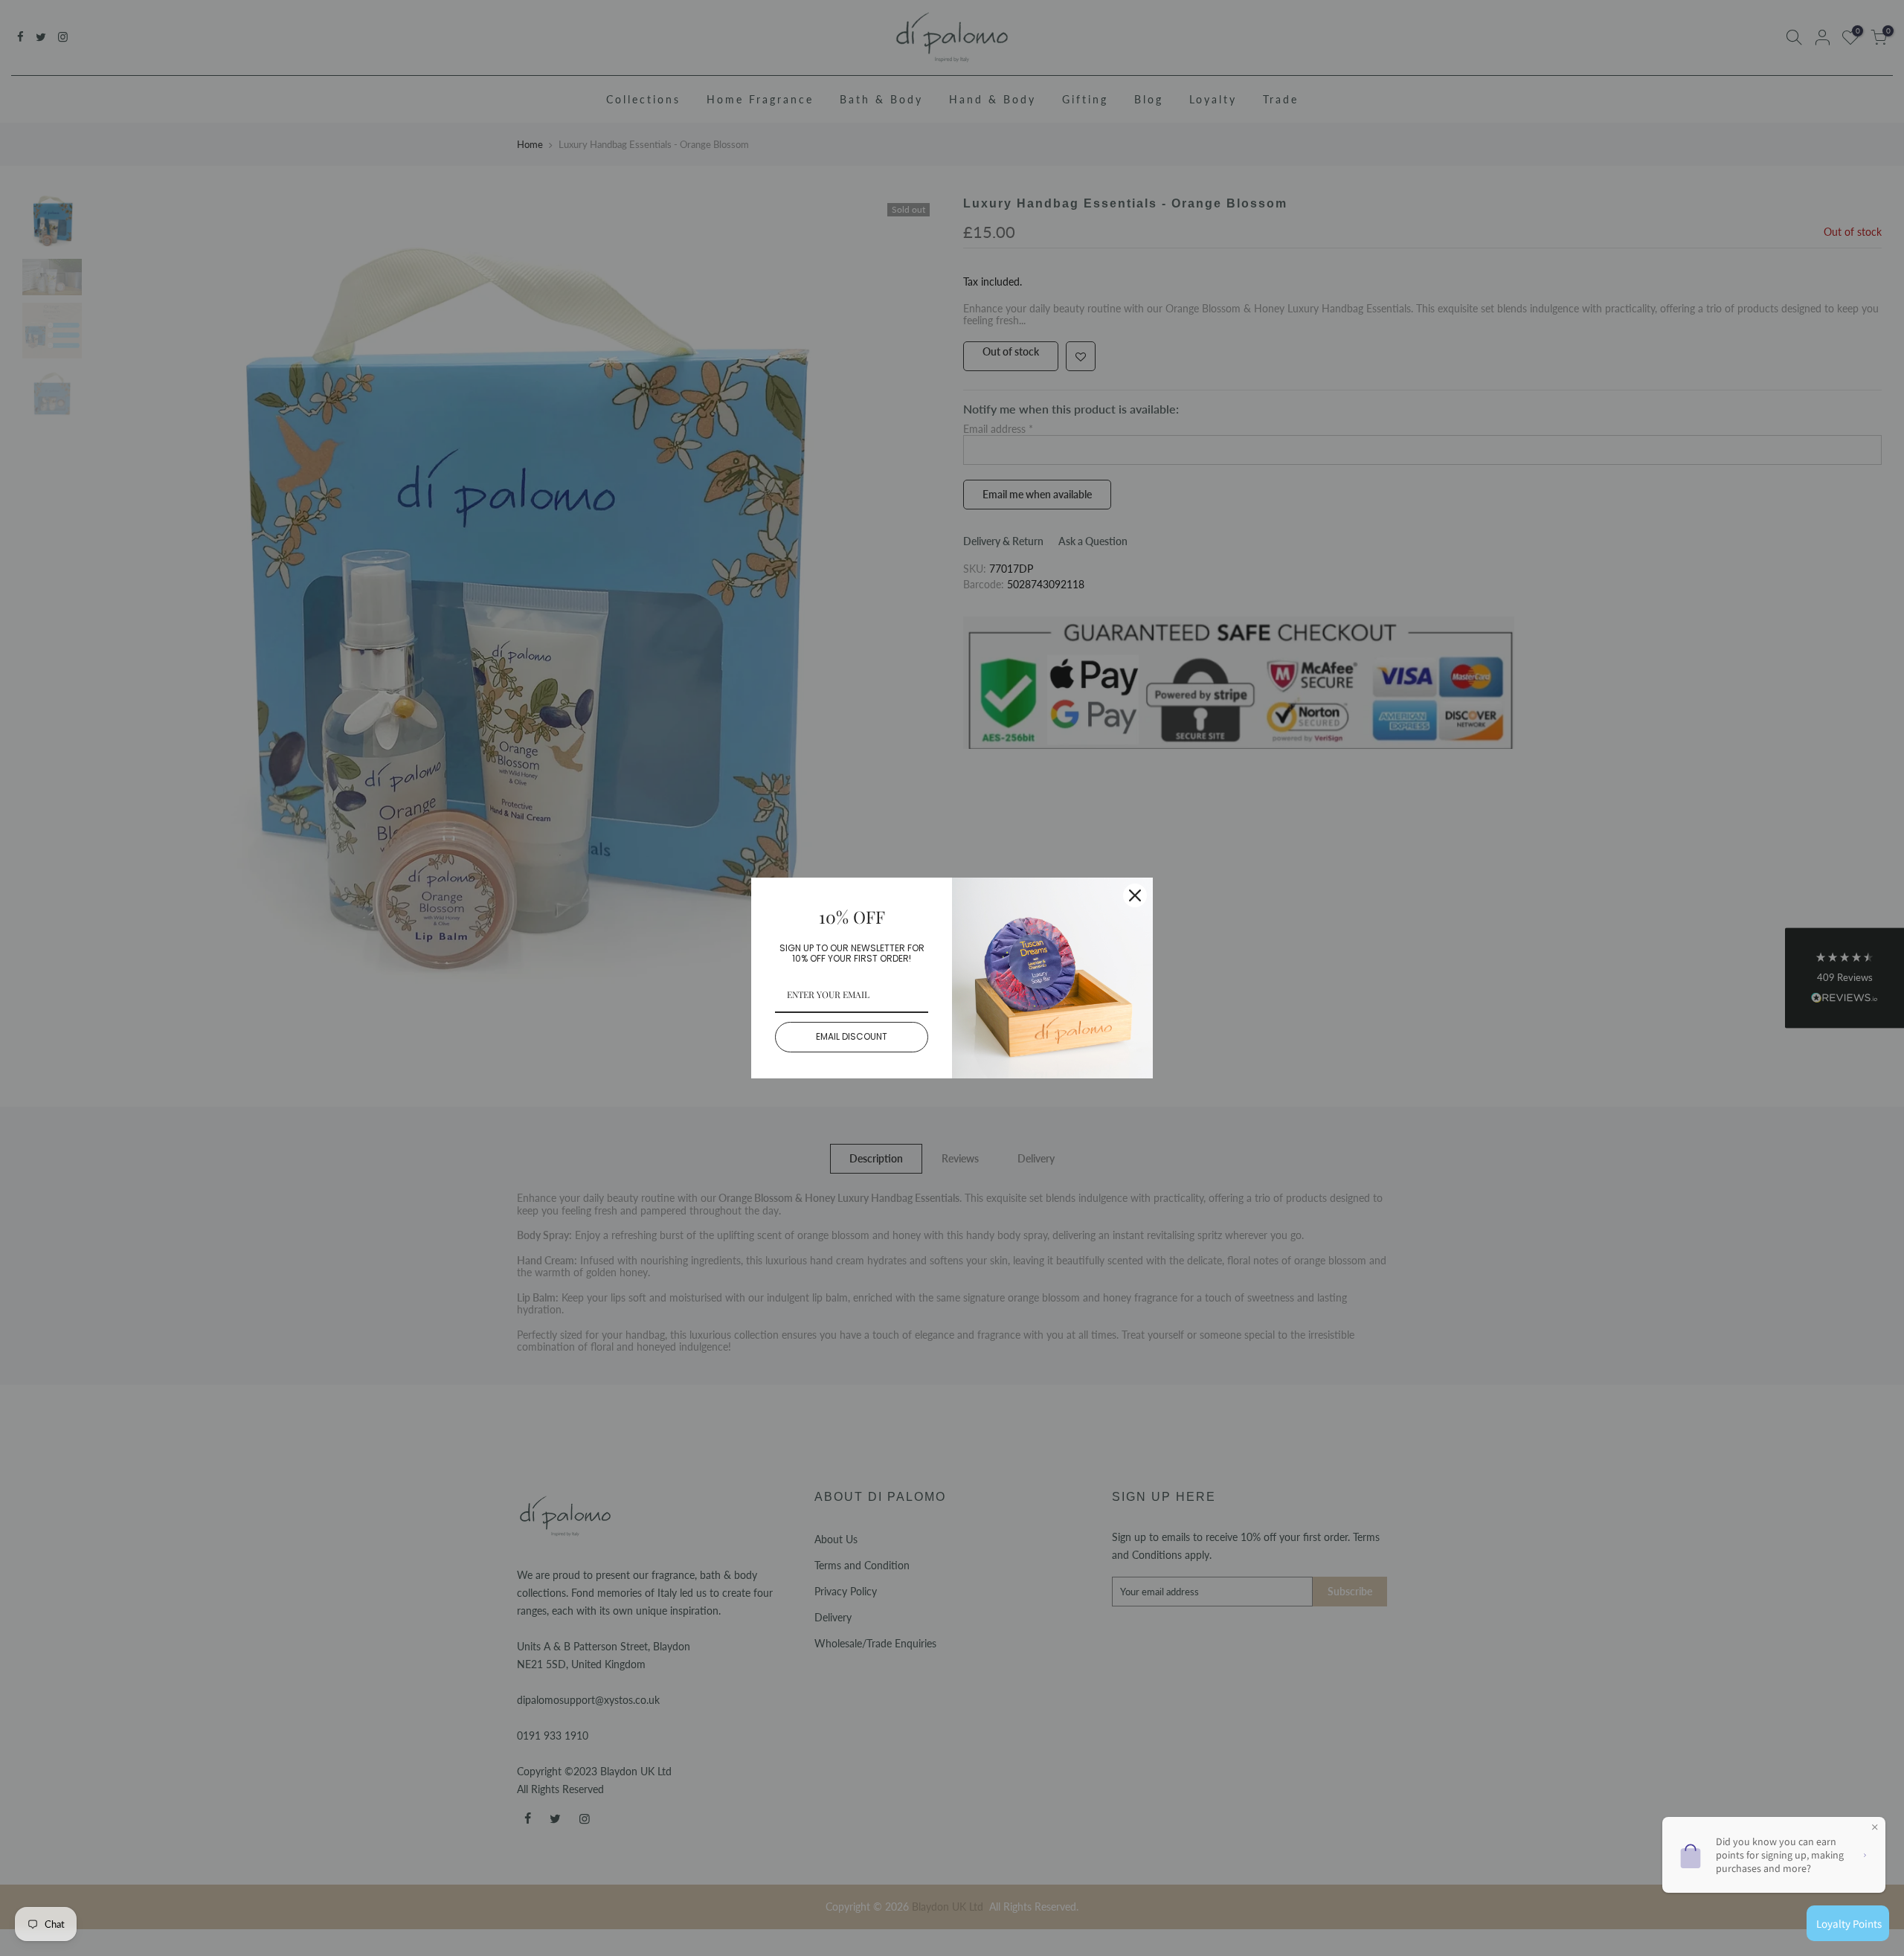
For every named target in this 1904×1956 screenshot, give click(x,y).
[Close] (1135, 895)
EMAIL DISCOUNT (852, 1036)
